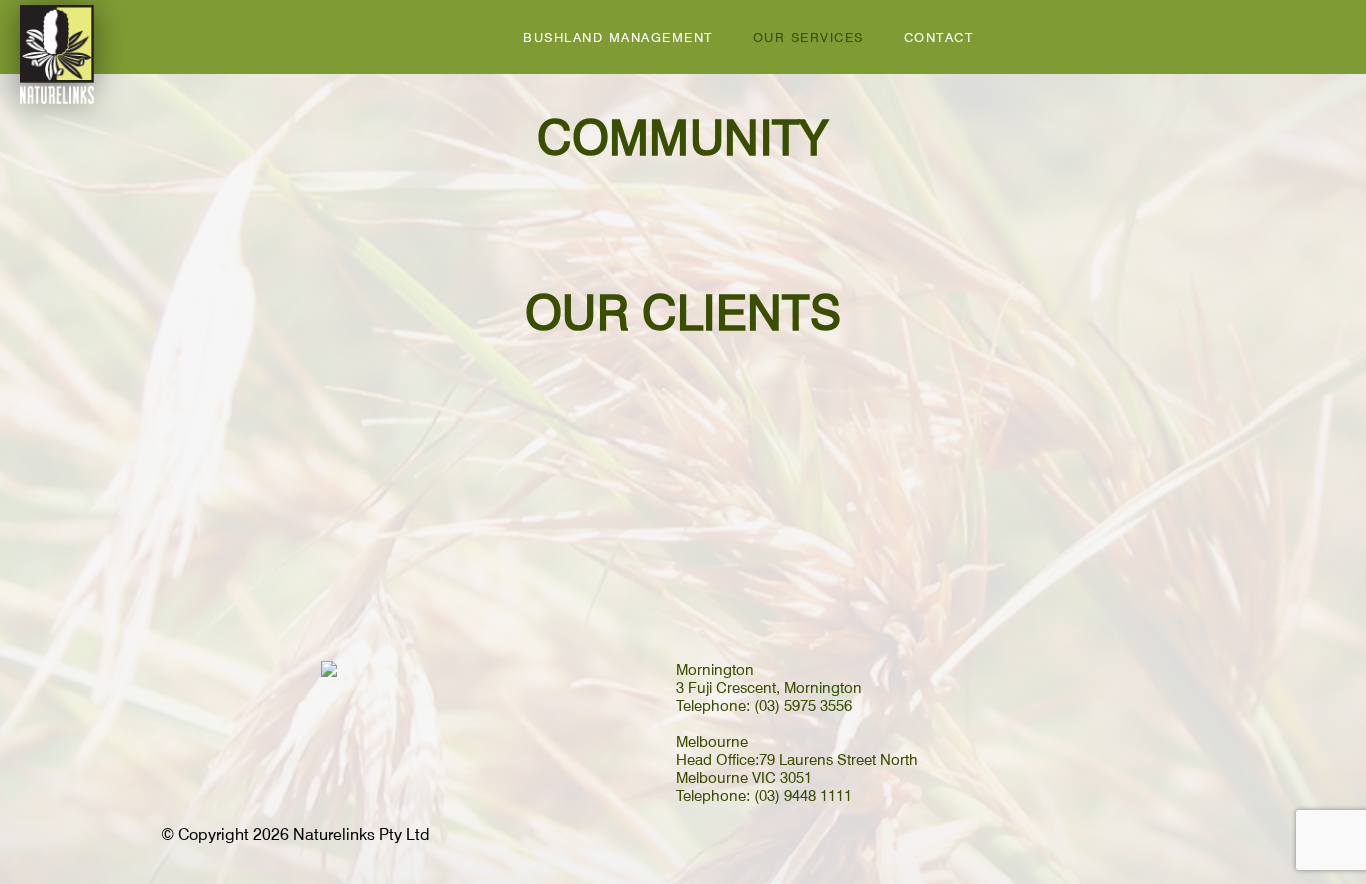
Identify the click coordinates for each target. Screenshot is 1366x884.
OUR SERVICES (808, 37)
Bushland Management (618, 37)
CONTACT (939, 37)
